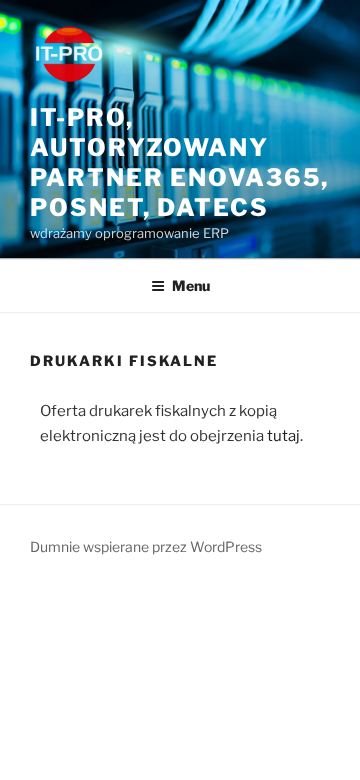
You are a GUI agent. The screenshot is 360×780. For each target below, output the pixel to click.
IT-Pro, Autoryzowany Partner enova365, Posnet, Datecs (179, 162)
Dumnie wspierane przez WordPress (146, 546)
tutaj (283, 436)
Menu (191, 285)
